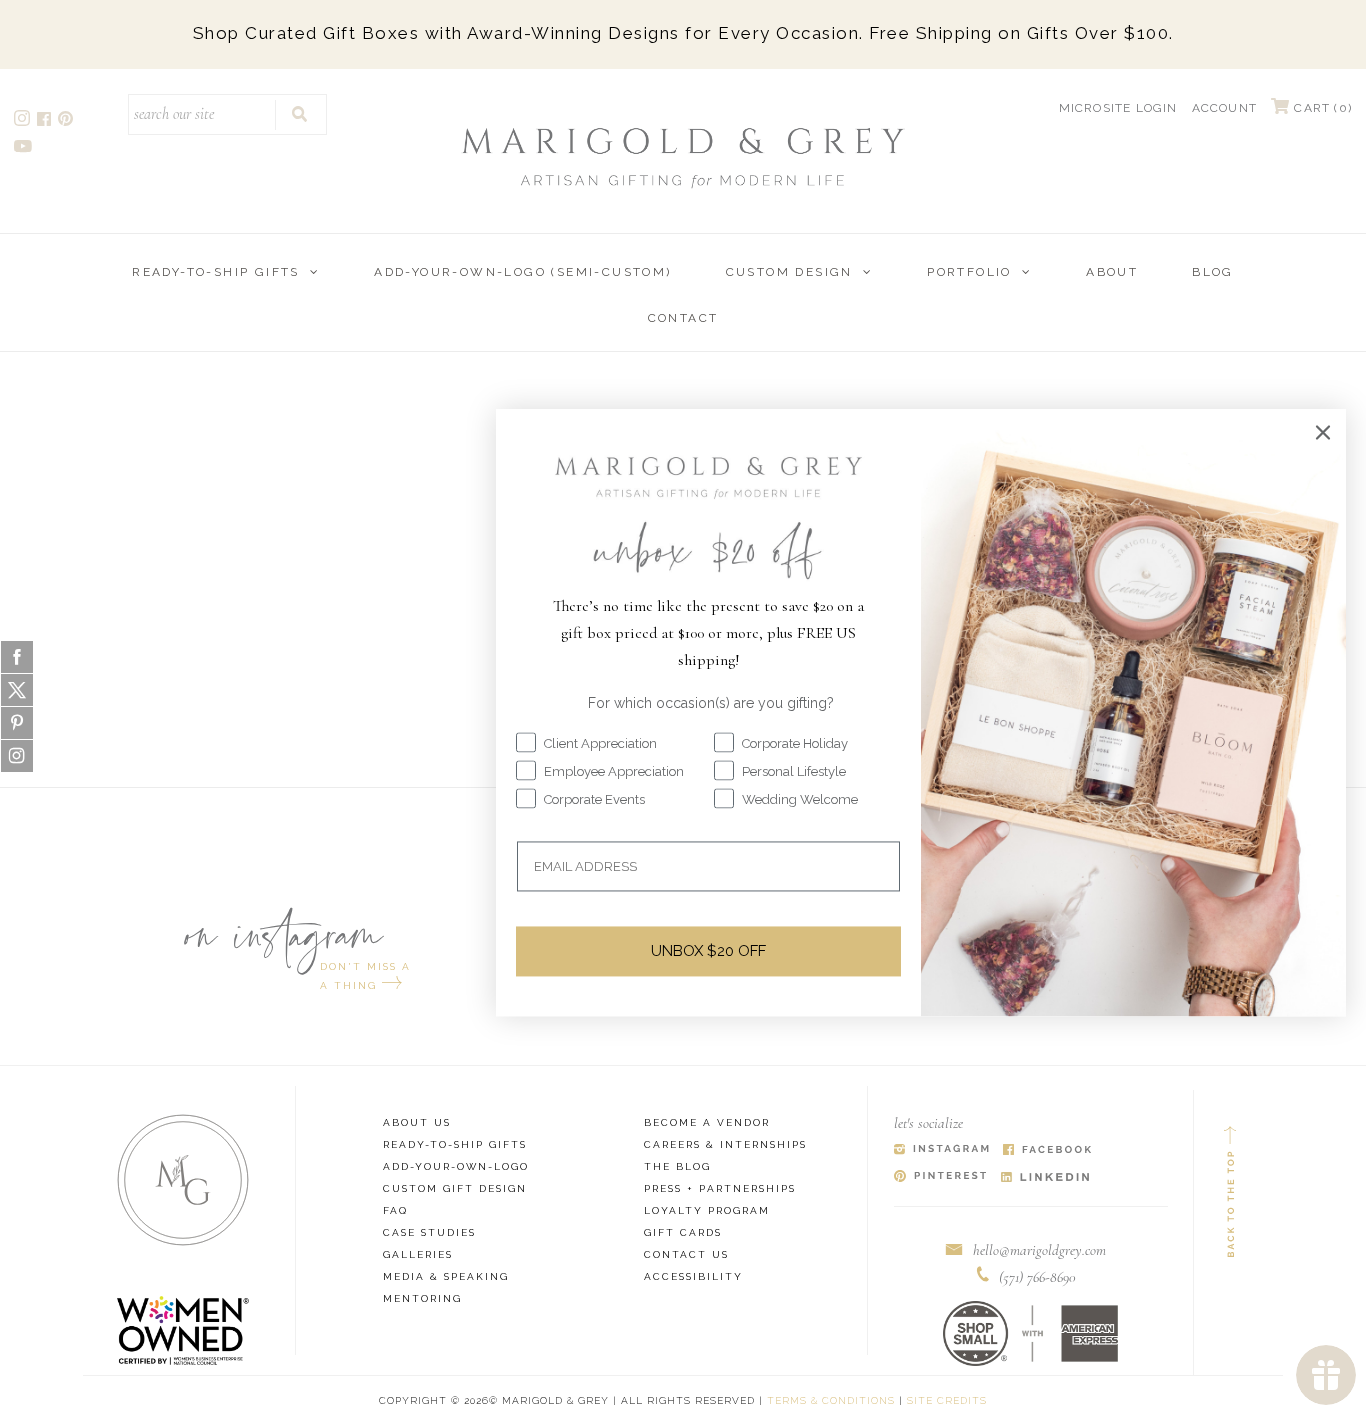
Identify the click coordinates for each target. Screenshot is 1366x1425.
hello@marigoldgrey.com (1039, 1250)
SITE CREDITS (947, 1400)
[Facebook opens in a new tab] (45, 121)
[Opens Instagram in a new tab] (941, 1150)
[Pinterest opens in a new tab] (67, 121)
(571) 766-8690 (1037, 1277)
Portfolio (969, 272)
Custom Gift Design (455, 1188)
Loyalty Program (707, 1210)
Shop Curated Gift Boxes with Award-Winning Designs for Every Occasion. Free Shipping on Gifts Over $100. (683, 33)
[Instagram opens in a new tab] (23, 121)
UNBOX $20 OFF (708, 951)
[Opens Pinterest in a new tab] (940, 1177)
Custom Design (789, 272)
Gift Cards (683, 1232)
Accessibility (693, 1276)
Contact (683, 318)
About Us (417, 1122)
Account (1224, 108)
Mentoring (422, 1298)
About (1112, 272)
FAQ (395, 1210)
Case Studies (429, 1232)
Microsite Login (1118, 108)
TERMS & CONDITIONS (831, 1400)
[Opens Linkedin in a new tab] (1045, 1177)
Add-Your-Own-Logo (456, 1166)
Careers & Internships (725, 1144)
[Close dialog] (1323, 432)
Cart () (1321, 108)
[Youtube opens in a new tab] (24, 148)
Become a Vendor (707, 1122)
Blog (1213, 272)
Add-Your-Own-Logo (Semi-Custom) (522, 272)
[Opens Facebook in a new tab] (1047, 1150)
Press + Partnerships (720, 1188)
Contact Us (686, 1254)
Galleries (418, 1254)
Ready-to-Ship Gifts (216, 272)
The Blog (677, 1166)
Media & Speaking (446, 1276)
